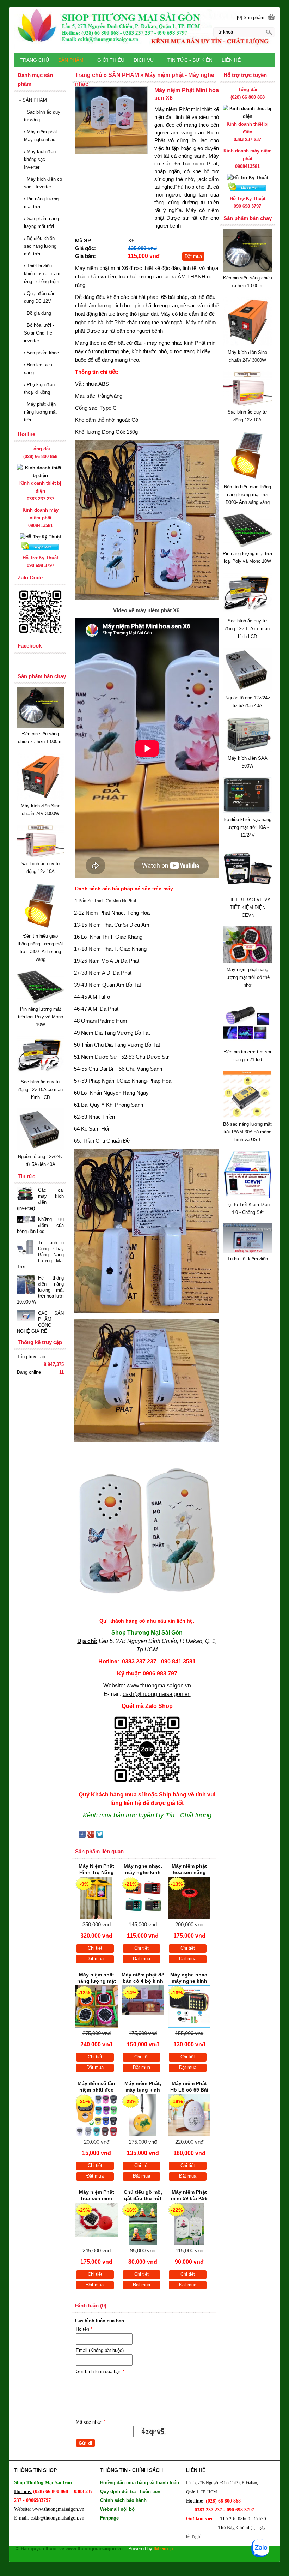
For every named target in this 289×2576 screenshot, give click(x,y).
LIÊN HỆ (231, 60)
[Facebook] (82, 1836)
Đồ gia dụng (38, 313)
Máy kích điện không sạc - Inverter (40, 159)
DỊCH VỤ (144, 60)
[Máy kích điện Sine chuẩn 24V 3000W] (247, 345)
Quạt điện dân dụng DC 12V (40, 297)
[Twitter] (100, 1836)
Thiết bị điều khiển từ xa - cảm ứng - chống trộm (42, 274)
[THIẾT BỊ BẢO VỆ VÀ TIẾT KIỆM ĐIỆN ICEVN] (247, 892)
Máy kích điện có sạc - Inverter (43, 183)
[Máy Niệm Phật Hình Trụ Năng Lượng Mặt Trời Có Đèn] (97, 1898)
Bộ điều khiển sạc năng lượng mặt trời (40, 246)
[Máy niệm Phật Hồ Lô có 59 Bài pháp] (189, 2115)
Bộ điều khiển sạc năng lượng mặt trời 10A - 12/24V (247, 827)
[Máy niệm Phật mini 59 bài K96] (189, 2224)
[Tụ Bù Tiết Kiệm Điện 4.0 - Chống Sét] (247, 1197)
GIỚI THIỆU (111, 60)
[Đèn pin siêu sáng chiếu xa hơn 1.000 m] (247, 270)
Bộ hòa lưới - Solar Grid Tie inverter (39, 333)
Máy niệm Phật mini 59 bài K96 (189, 2195)
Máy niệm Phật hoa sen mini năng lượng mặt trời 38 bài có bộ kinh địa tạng (97, 2196)
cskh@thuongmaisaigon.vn (157, 1694)
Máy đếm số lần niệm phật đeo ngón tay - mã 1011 (96, 2087)
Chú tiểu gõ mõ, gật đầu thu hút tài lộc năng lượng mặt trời (143, 2196)
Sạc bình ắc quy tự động (42, 116)
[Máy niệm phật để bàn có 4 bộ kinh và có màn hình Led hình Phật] (143, 2006)
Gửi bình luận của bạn (100, 2372)
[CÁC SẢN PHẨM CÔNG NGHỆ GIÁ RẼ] (26, 1316)
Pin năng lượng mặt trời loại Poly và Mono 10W (41, 1017)
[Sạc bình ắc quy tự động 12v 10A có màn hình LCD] (247, 613)
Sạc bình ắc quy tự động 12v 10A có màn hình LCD (247, 629)
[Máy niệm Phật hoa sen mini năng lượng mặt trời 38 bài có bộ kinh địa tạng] (97, 2224)
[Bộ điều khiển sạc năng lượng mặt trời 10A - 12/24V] (247, 812)
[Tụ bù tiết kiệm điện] (247, 1251)
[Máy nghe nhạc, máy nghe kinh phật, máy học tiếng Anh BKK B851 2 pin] (189, 2006)
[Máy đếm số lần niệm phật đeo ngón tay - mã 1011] (97, 2115)
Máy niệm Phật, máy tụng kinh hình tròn (143, 2087)
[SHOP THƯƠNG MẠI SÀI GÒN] (144, 29)
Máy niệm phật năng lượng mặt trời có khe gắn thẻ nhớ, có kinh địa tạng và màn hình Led (96, 1979)
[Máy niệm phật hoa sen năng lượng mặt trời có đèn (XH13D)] (189, 1898)
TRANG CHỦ (34, 60)
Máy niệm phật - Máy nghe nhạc (42, 136)
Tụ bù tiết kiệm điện (248, 1259)
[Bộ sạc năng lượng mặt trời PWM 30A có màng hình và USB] (247, 1116)
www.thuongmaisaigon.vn (159, 1686)
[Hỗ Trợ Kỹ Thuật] (248, 178)
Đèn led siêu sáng (38, 369)
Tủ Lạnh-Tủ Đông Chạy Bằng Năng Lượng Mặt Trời (40, 1255)
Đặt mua (193, 256)
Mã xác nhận (91, 2422)
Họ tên (84, 2329)
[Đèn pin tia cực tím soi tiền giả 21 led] (247, 1044)
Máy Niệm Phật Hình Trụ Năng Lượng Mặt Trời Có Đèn (96, 1870)
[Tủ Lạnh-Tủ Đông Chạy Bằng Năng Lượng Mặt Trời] (26, 1249)
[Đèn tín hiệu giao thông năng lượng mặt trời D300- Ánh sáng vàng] (247, 479)
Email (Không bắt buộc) (100, 2350)
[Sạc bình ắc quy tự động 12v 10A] (247, 404)
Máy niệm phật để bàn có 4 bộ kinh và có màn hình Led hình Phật (143, 1979)
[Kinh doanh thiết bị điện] (247, 116)
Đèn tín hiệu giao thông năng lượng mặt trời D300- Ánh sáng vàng (247, 495)
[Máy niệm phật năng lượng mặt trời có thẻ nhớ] (247, 962)
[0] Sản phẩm (251, 17)
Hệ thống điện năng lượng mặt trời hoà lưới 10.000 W (40, 1290)
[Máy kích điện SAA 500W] (247, 750)
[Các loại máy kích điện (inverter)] (26, 1194)
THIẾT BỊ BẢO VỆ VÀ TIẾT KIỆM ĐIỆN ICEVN (248, 907)
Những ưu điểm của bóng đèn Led (40, 1225)
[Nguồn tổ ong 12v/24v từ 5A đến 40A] (247, 690)
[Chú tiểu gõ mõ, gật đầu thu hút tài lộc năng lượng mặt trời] (143, 2224)
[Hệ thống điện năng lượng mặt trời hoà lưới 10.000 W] (26, 1285)
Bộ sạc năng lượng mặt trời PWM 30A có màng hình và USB (247, 1132)
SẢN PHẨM (33, 100)
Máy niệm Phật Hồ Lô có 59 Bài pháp (189, 2087)
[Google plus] (91, 1836)
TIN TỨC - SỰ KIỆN (190, 60)
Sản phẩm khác (41, 353)
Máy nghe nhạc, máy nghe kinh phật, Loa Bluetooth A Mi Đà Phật (143, 1870)
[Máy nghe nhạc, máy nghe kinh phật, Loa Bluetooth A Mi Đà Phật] (143, 1898)
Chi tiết (95, 1948)
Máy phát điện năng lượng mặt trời (40, 412)
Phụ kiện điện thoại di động (39, 388)
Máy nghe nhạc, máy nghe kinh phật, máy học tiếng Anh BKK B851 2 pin (189, 1979)
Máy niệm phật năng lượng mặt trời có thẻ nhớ (248, 977)
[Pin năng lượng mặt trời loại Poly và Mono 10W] (247, 546)
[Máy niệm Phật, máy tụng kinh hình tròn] (143, 2115)
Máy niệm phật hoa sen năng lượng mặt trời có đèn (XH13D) (189, 1870)
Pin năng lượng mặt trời (41, 203)
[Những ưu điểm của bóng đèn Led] (26, 1220)
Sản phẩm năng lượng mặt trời (41, 222)
